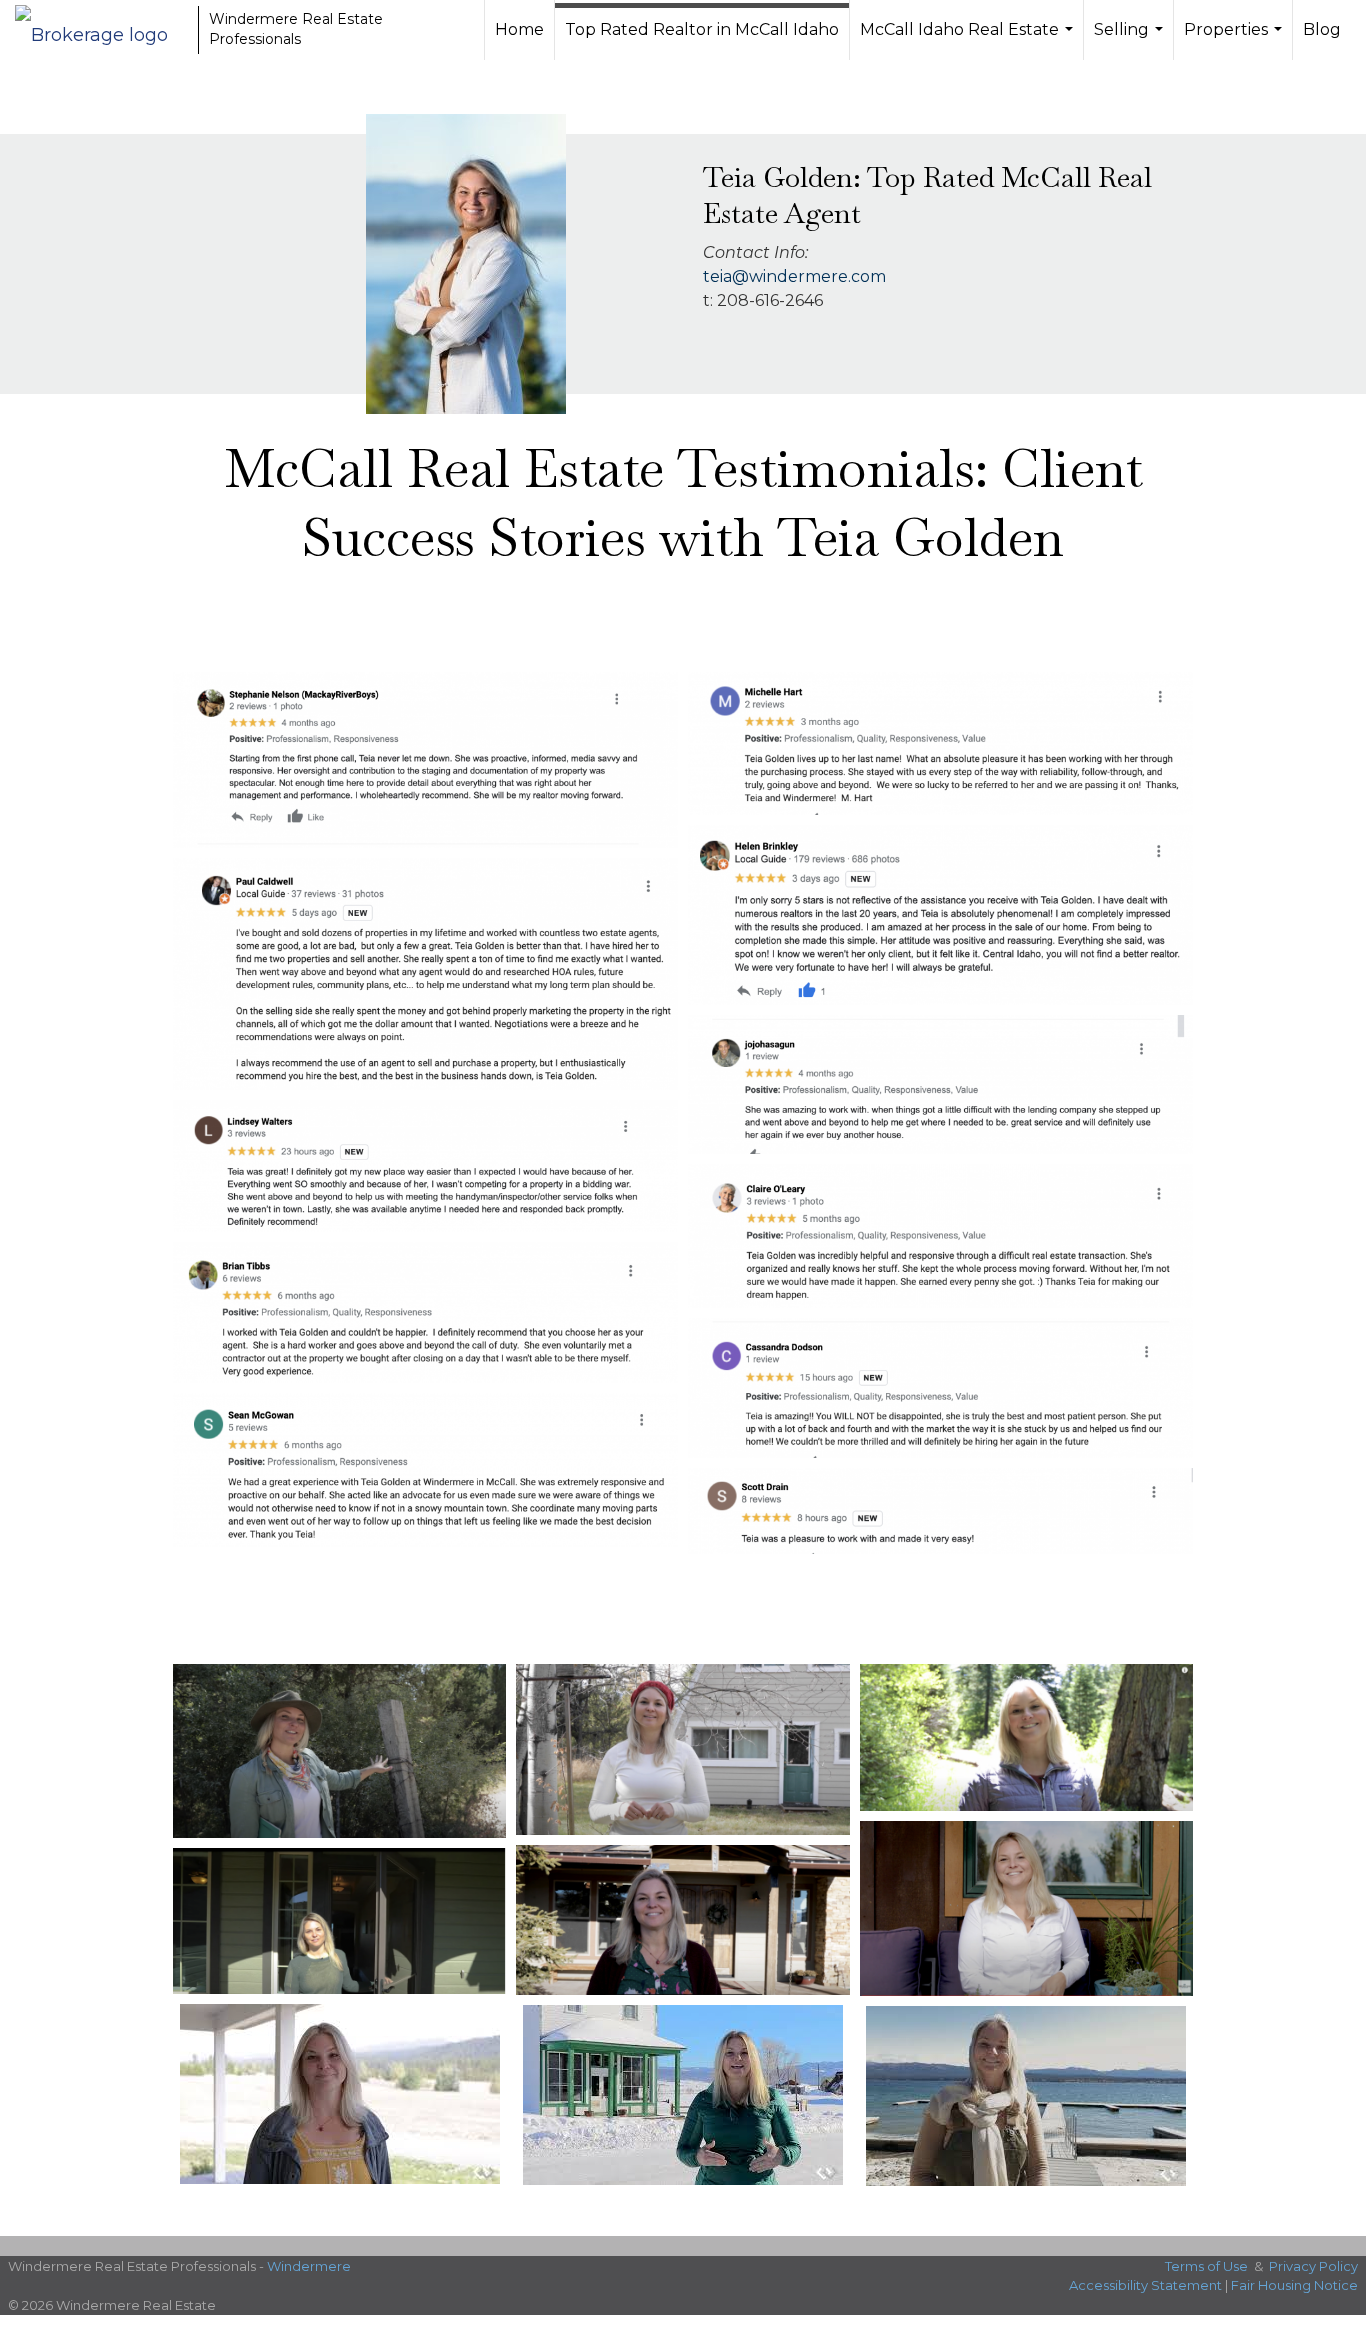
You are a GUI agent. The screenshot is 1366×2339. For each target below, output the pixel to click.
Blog (1322, 29)
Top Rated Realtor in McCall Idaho (702, 29)
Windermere (309, 2266)
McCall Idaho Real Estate (969, 40)
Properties (1235, 40)
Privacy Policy (1313, 2266)
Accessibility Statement (1145, 2285)
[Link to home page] (101, 30)
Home (519, 29)
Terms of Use (1206, 2266)
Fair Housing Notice (1294, 2285)
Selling (1131, 40)
